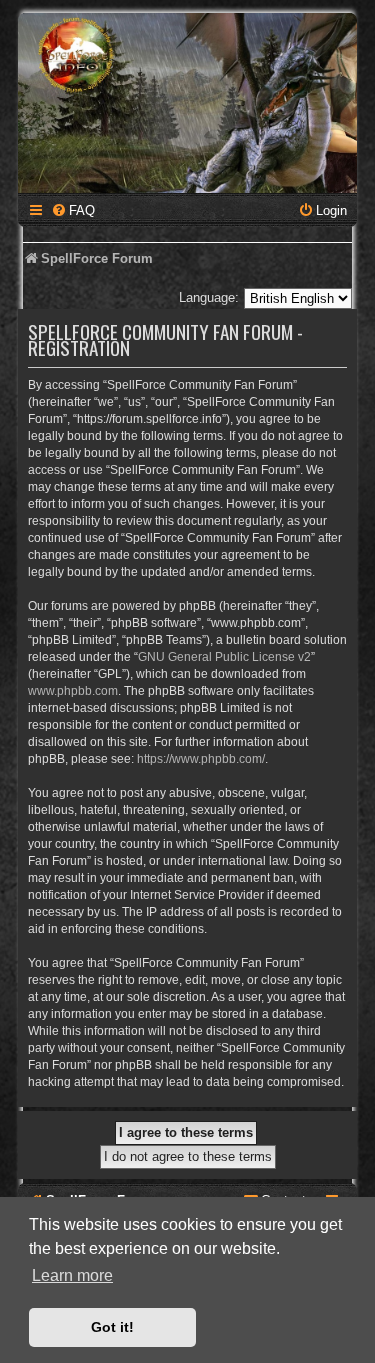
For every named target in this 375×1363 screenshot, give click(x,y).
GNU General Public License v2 (224, 657)
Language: (209, 297)
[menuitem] (73, 210)
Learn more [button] (72, 1275)
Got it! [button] (112, 1327)
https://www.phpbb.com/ (201, 759)
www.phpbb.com (73, 691)
